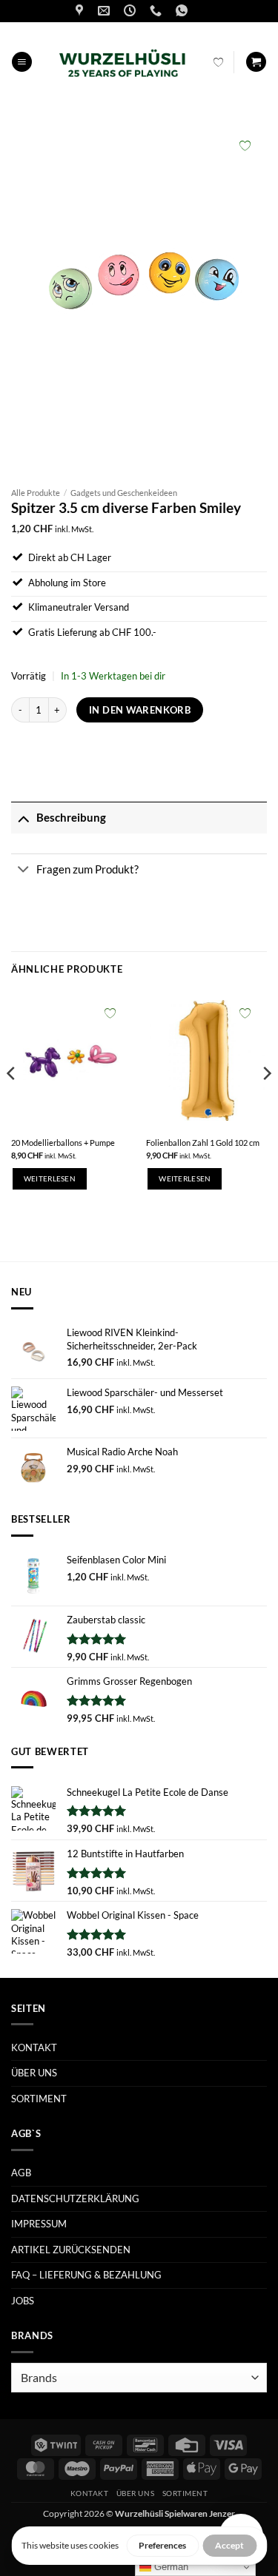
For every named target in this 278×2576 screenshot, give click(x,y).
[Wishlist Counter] (218, 62)
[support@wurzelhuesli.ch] (106, 11)
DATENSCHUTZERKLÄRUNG (75, 2198)
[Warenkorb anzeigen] (256, 62)
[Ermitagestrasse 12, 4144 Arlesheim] (81, 11)
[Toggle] (23, 818)
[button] (22, 62)
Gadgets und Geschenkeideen (124, 493)
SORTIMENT (39, 2099)
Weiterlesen (50, 1179)
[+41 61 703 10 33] (158, 11)
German (170, 2567)
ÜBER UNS (34, 2073)
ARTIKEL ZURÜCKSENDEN (71, 2250)
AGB (21, 2173)
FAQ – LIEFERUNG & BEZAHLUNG (86, 2275)
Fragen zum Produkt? (87, 869)
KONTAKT (34, 2047)
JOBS (23, 2301)
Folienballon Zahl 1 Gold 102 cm (203, 1143)
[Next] (266, 1103)
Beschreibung (71, 817)
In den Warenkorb (140, 710)
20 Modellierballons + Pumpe (63, 1143)
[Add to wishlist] (245, 145)
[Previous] (12, 1103)
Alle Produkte (36, 493)
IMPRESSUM (39, 2224)
